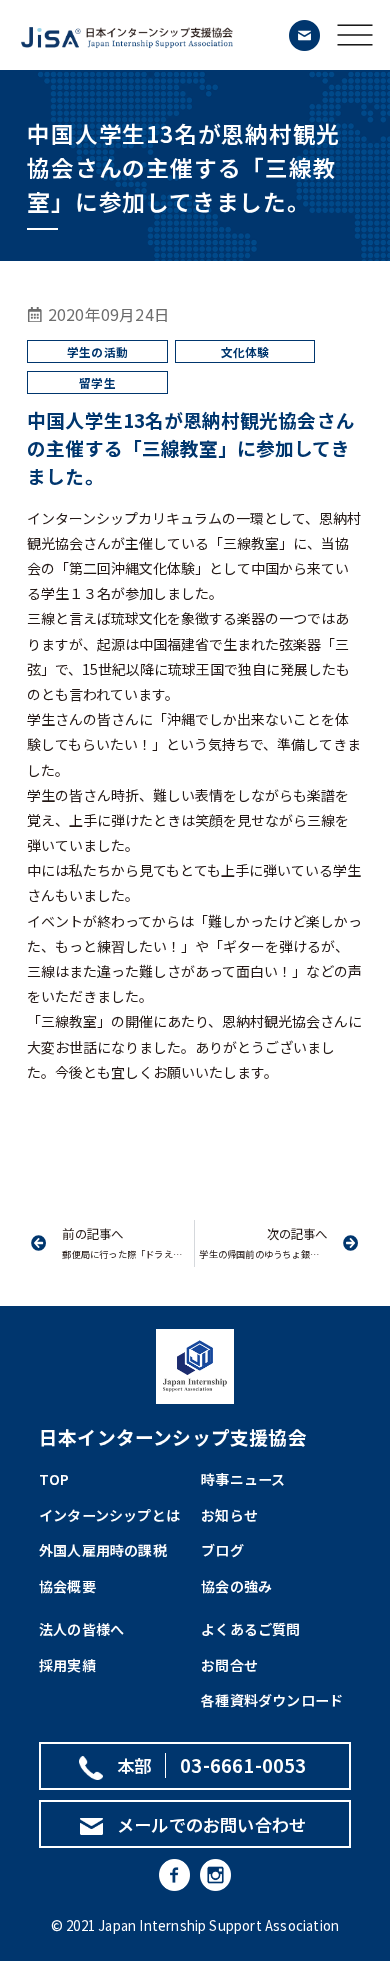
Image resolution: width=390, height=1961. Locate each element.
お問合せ (229, 1665)
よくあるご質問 (250, 1629)
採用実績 (67, 1665)
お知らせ (229, 1515)
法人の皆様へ (81, 1629)
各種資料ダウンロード (272, 1700)
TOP (54, 1479)
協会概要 (67, 1586)
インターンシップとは (109, 1515)
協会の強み (236, 1586)
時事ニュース (243, 1479)
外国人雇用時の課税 (103, 1550)
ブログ (222, 1550)
